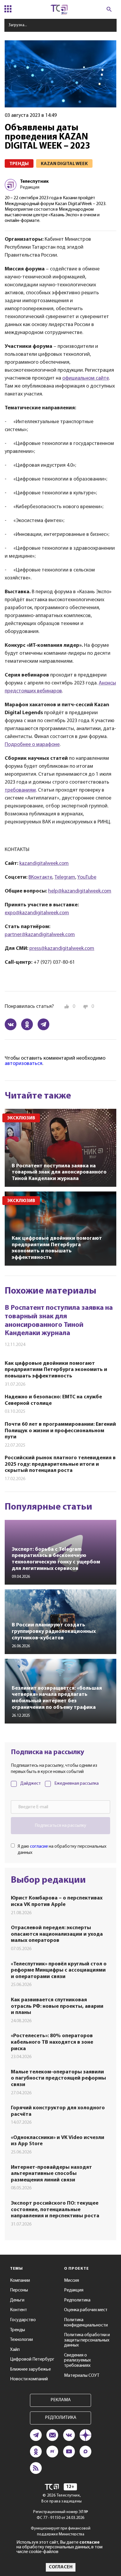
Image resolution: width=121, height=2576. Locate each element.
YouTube (87, 877)
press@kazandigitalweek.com (62, 949)
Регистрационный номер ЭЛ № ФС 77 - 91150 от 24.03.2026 (61, 2515)
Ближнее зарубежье (30, 2369)
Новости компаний (29, 2379)
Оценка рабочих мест (86, 2310)
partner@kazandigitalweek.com (40, 935)
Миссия (72, 2281)
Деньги (17, 2300)
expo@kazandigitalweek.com (37, 913)
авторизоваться (23, 1064)
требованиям (20, 790)
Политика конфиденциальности (86, 2323)
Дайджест (31, 1784)
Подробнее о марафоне (32, 745)
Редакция (74, 2290)
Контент (19, 2310)
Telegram (65, 877)
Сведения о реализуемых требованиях (77, 2360)
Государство (23, 2320)
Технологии (21, 2340)
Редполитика (77, 2300)
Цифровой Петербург (32, 2359)
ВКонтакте (40, 877)
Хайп (15, 2350)
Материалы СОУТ (82, 2376)
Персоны (19, 2290)
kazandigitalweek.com (44, 864)
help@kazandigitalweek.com (80, 891)
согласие (39, 1847)
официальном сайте (86, 378)
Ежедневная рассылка (77, 1784)
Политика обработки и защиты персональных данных (87, 2340)
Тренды (17, 2330)
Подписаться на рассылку (60, 1826)
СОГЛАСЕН (61, 2567)
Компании (20, 2281)
